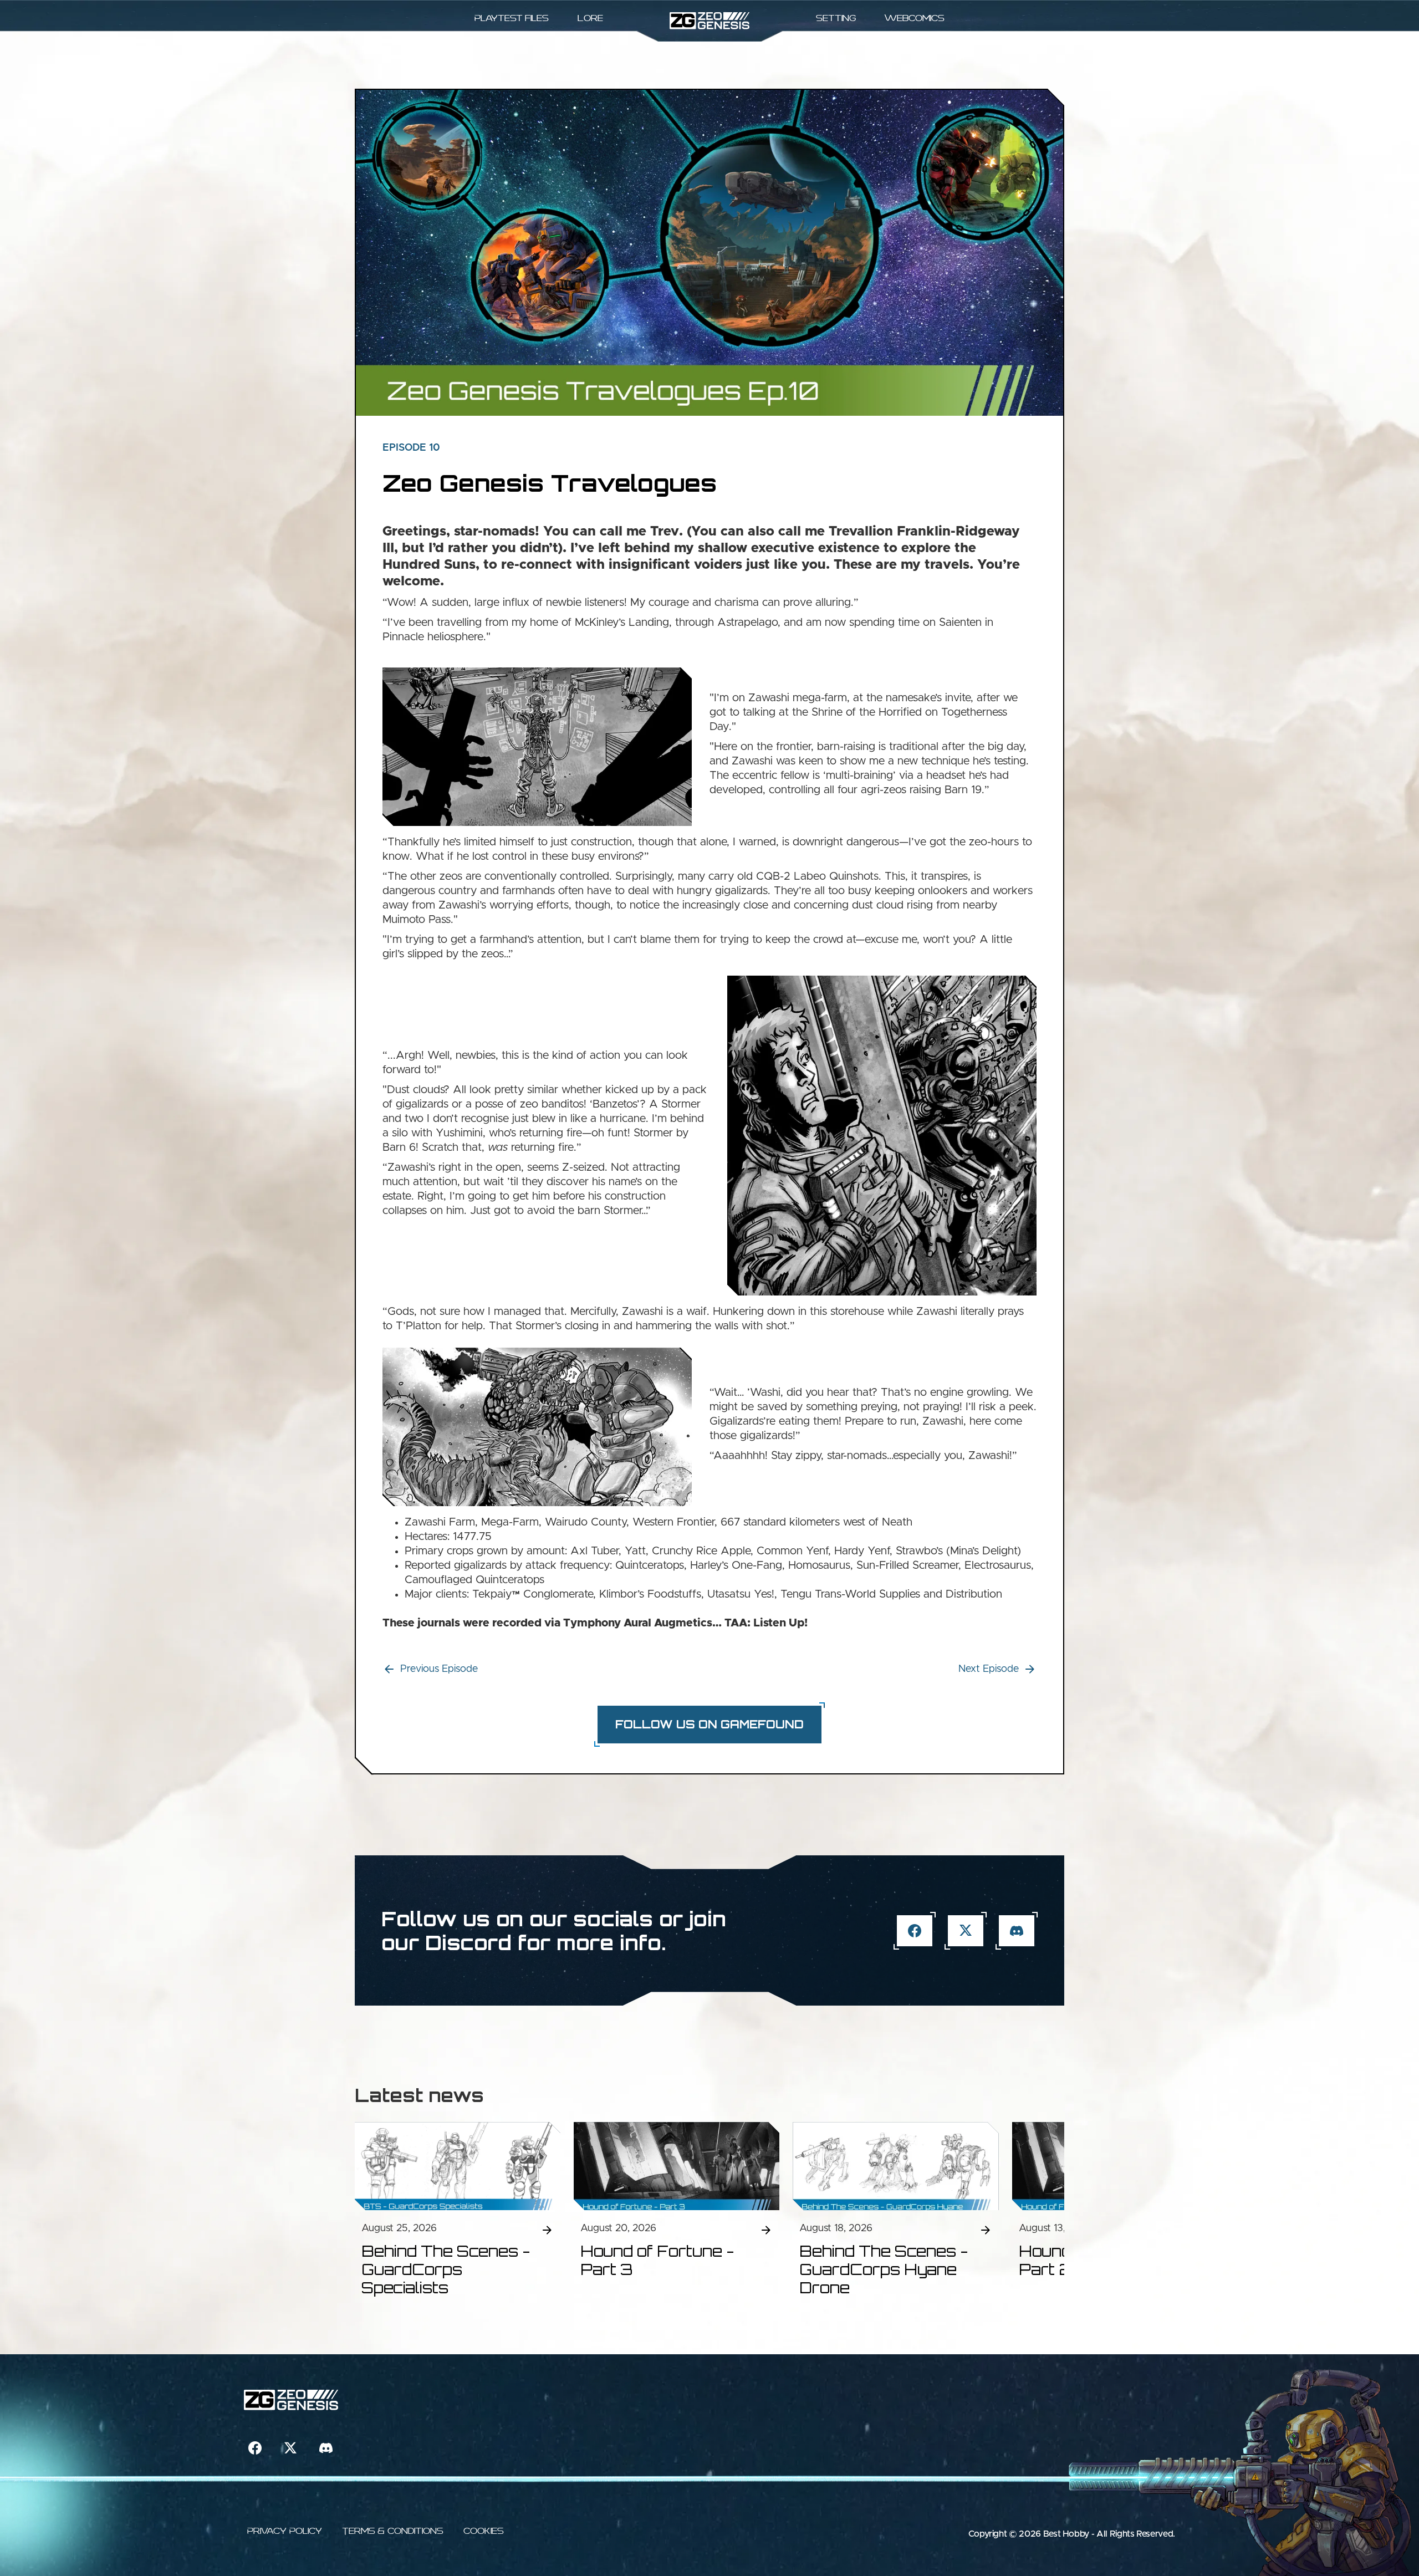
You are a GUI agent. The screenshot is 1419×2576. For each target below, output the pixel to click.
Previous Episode (439, 1669)
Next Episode (989, 1669)
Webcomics (915, 18)
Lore (590, 18)
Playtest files (512, 18)
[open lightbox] (537, 747)
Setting (836, 18)
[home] (710, 21)
